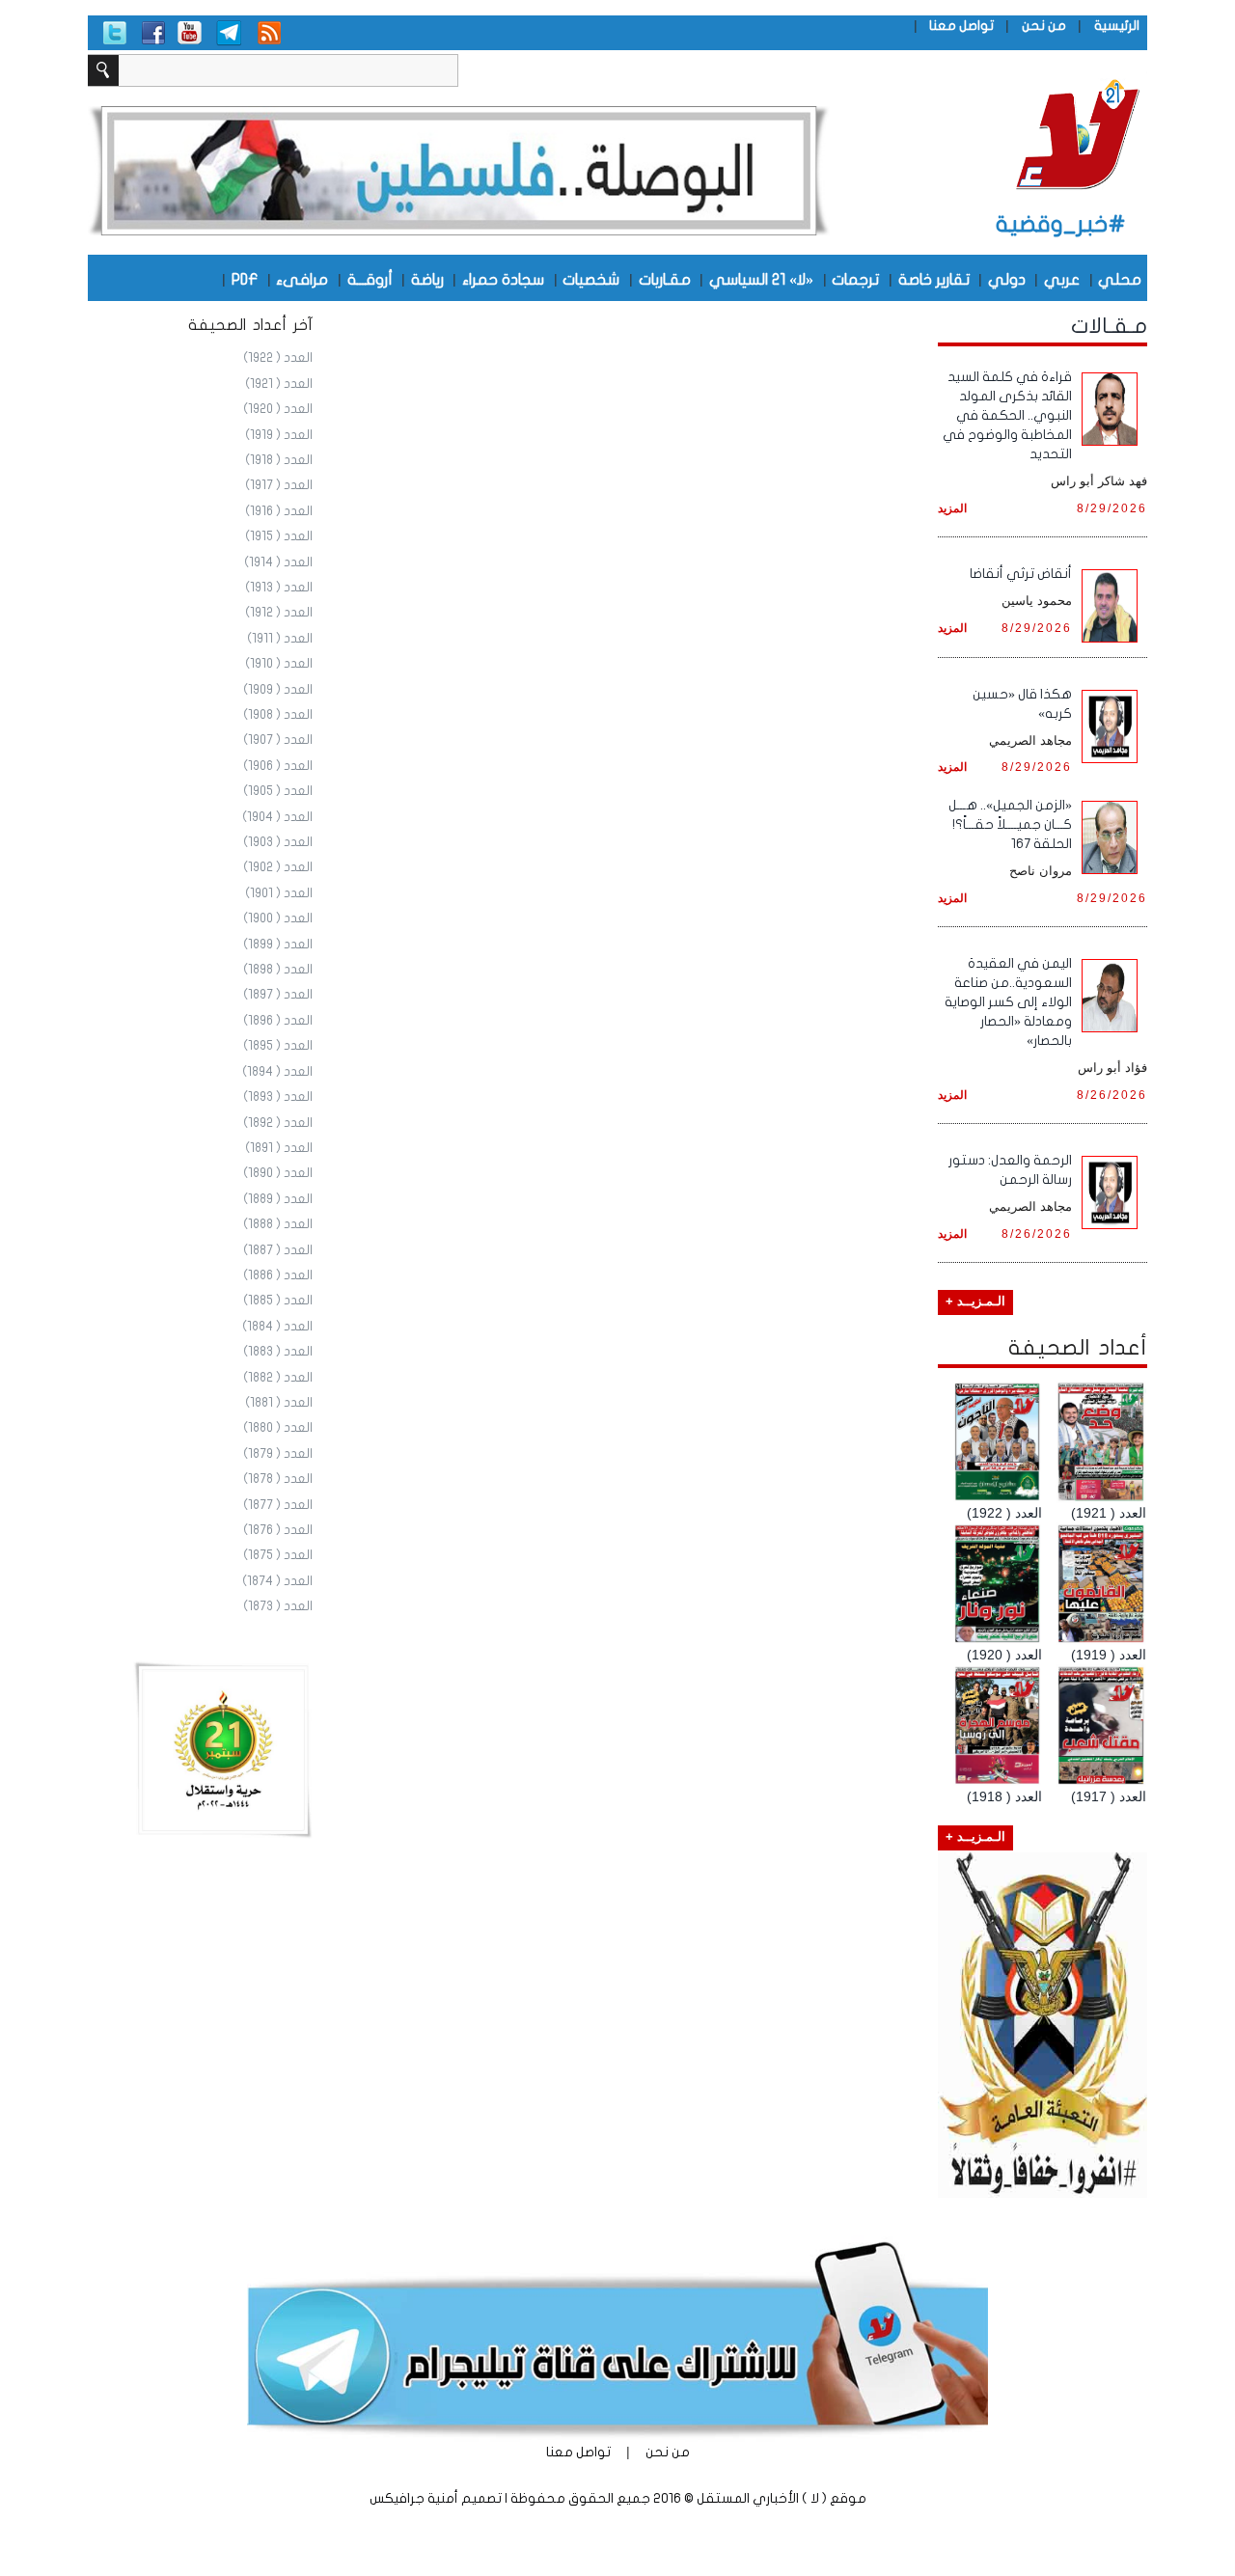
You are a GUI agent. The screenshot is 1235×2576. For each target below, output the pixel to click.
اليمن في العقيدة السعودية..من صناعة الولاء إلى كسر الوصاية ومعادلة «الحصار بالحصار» (1008, 1002)
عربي (1062, 279)
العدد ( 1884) (277, 1327)
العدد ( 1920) (278, 409)
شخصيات (591, 279)
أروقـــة (370, 279)
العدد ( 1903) (278, 842)
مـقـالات (1109, 326)
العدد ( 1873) (278, 1606)
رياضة (427, 279)
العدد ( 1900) (278, 918)
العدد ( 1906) (278, 766)
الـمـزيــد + (975, 1302)
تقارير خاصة (934, 279)
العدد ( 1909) (278, 690)
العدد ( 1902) (278, 867)
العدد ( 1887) (278, 1250)
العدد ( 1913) (279, 588)
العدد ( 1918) (279, 460)
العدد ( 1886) (278, 1275)
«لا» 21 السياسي (761, 279)
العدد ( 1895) (278, 1046)
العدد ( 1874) (277, 1581)
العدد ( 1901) (279, 893)
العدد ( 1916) (279, 511)
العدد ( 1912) (279, 613)
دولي (1007, 279)
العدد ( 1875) (278, 1555)
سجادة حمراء (503, 279)
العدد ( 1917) (279, 485)
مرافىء (302, 279)
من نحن (1044, 26)
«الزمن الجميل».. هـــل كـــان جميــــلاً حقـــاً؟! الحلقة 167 (1010, 824)
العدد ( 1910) (279, 664)
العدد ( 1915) (279, 536)
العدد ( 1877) (278, 1505)
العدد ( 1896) (278, 1021)
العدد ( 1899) (278, 945)
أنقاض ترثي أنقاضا (1021, 574)
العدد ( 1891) (279, 1148)
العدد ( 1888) (278, 1224)
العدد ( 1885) (278, 1301)
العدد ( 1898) (278, 970)
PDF (245, 279)
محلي (1120, 279)
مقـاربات (665, 279)
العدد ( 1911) (280, 639)
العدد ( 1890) (278, 1173)
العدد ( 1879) (278, 1454)
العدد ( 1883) (278, 1352)
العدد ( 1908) (278, 715)
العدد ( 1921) (279, 384)
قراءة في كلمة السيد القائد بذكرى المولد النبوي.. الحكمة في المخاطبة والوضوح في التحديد (1007, 415)
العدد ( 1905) (278, 791)
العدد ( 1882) (278, 1378)
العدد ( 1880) (278, 1428)
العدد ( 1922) (278, 358)
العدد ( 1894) (277, 1072)
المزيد (952, 508)
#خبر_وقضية (1061, 224)
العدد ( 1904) (277, 817)
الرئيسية (1117, 26)
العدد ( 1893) (278, 1097)
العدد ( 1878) (278, 1479)
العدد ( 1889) (278, 1199)
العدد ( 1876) (278, 1530)
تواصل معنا (961, 26)
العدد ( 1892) (278, 1123)
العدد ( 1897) (278, 995)
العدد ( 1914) (278, 562)
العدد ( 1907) (278, 740)
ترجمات (855, 279)
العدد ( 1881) (279, 1403)
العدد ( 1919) (279, 435)
